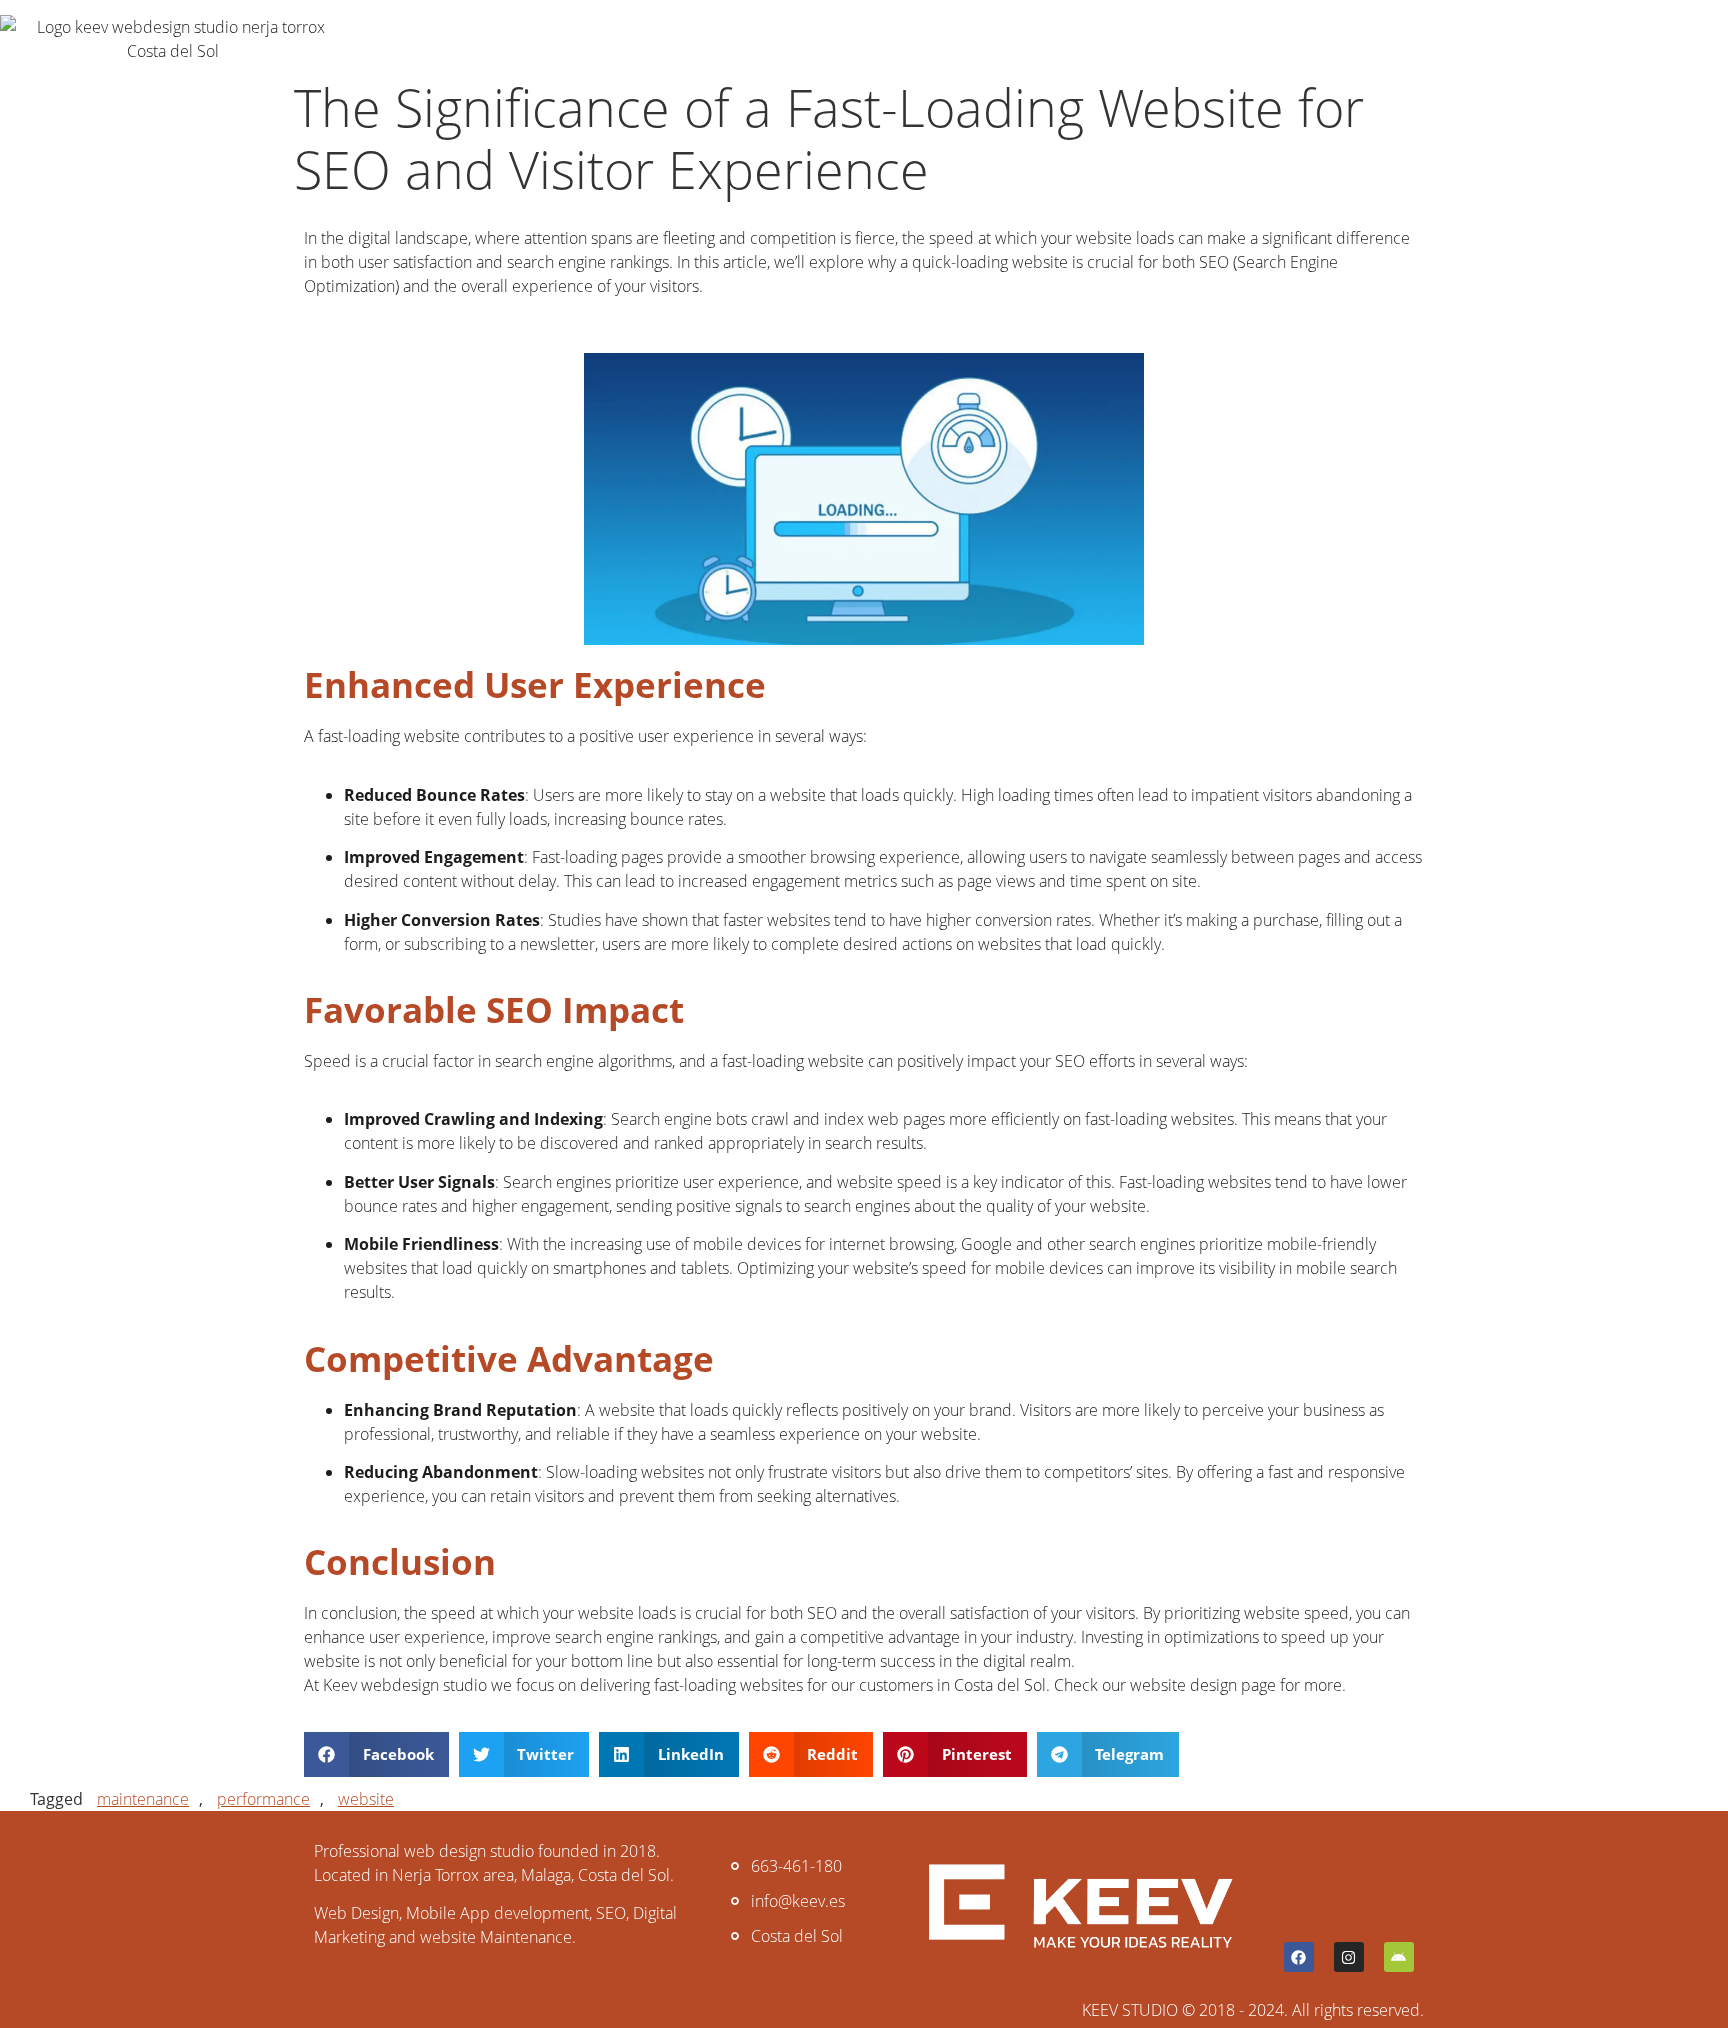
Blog (756, 39)
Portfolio (536, 39)
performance (263, 1799)
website (366, 1799)
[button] (376, 1754)
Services (408, 39)
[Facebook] (1299, 1957)
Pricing (658, 39)
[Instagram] (1349, 1957)
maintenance (143, 1799)
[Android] (1399, 1957)
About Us (866, 39)
